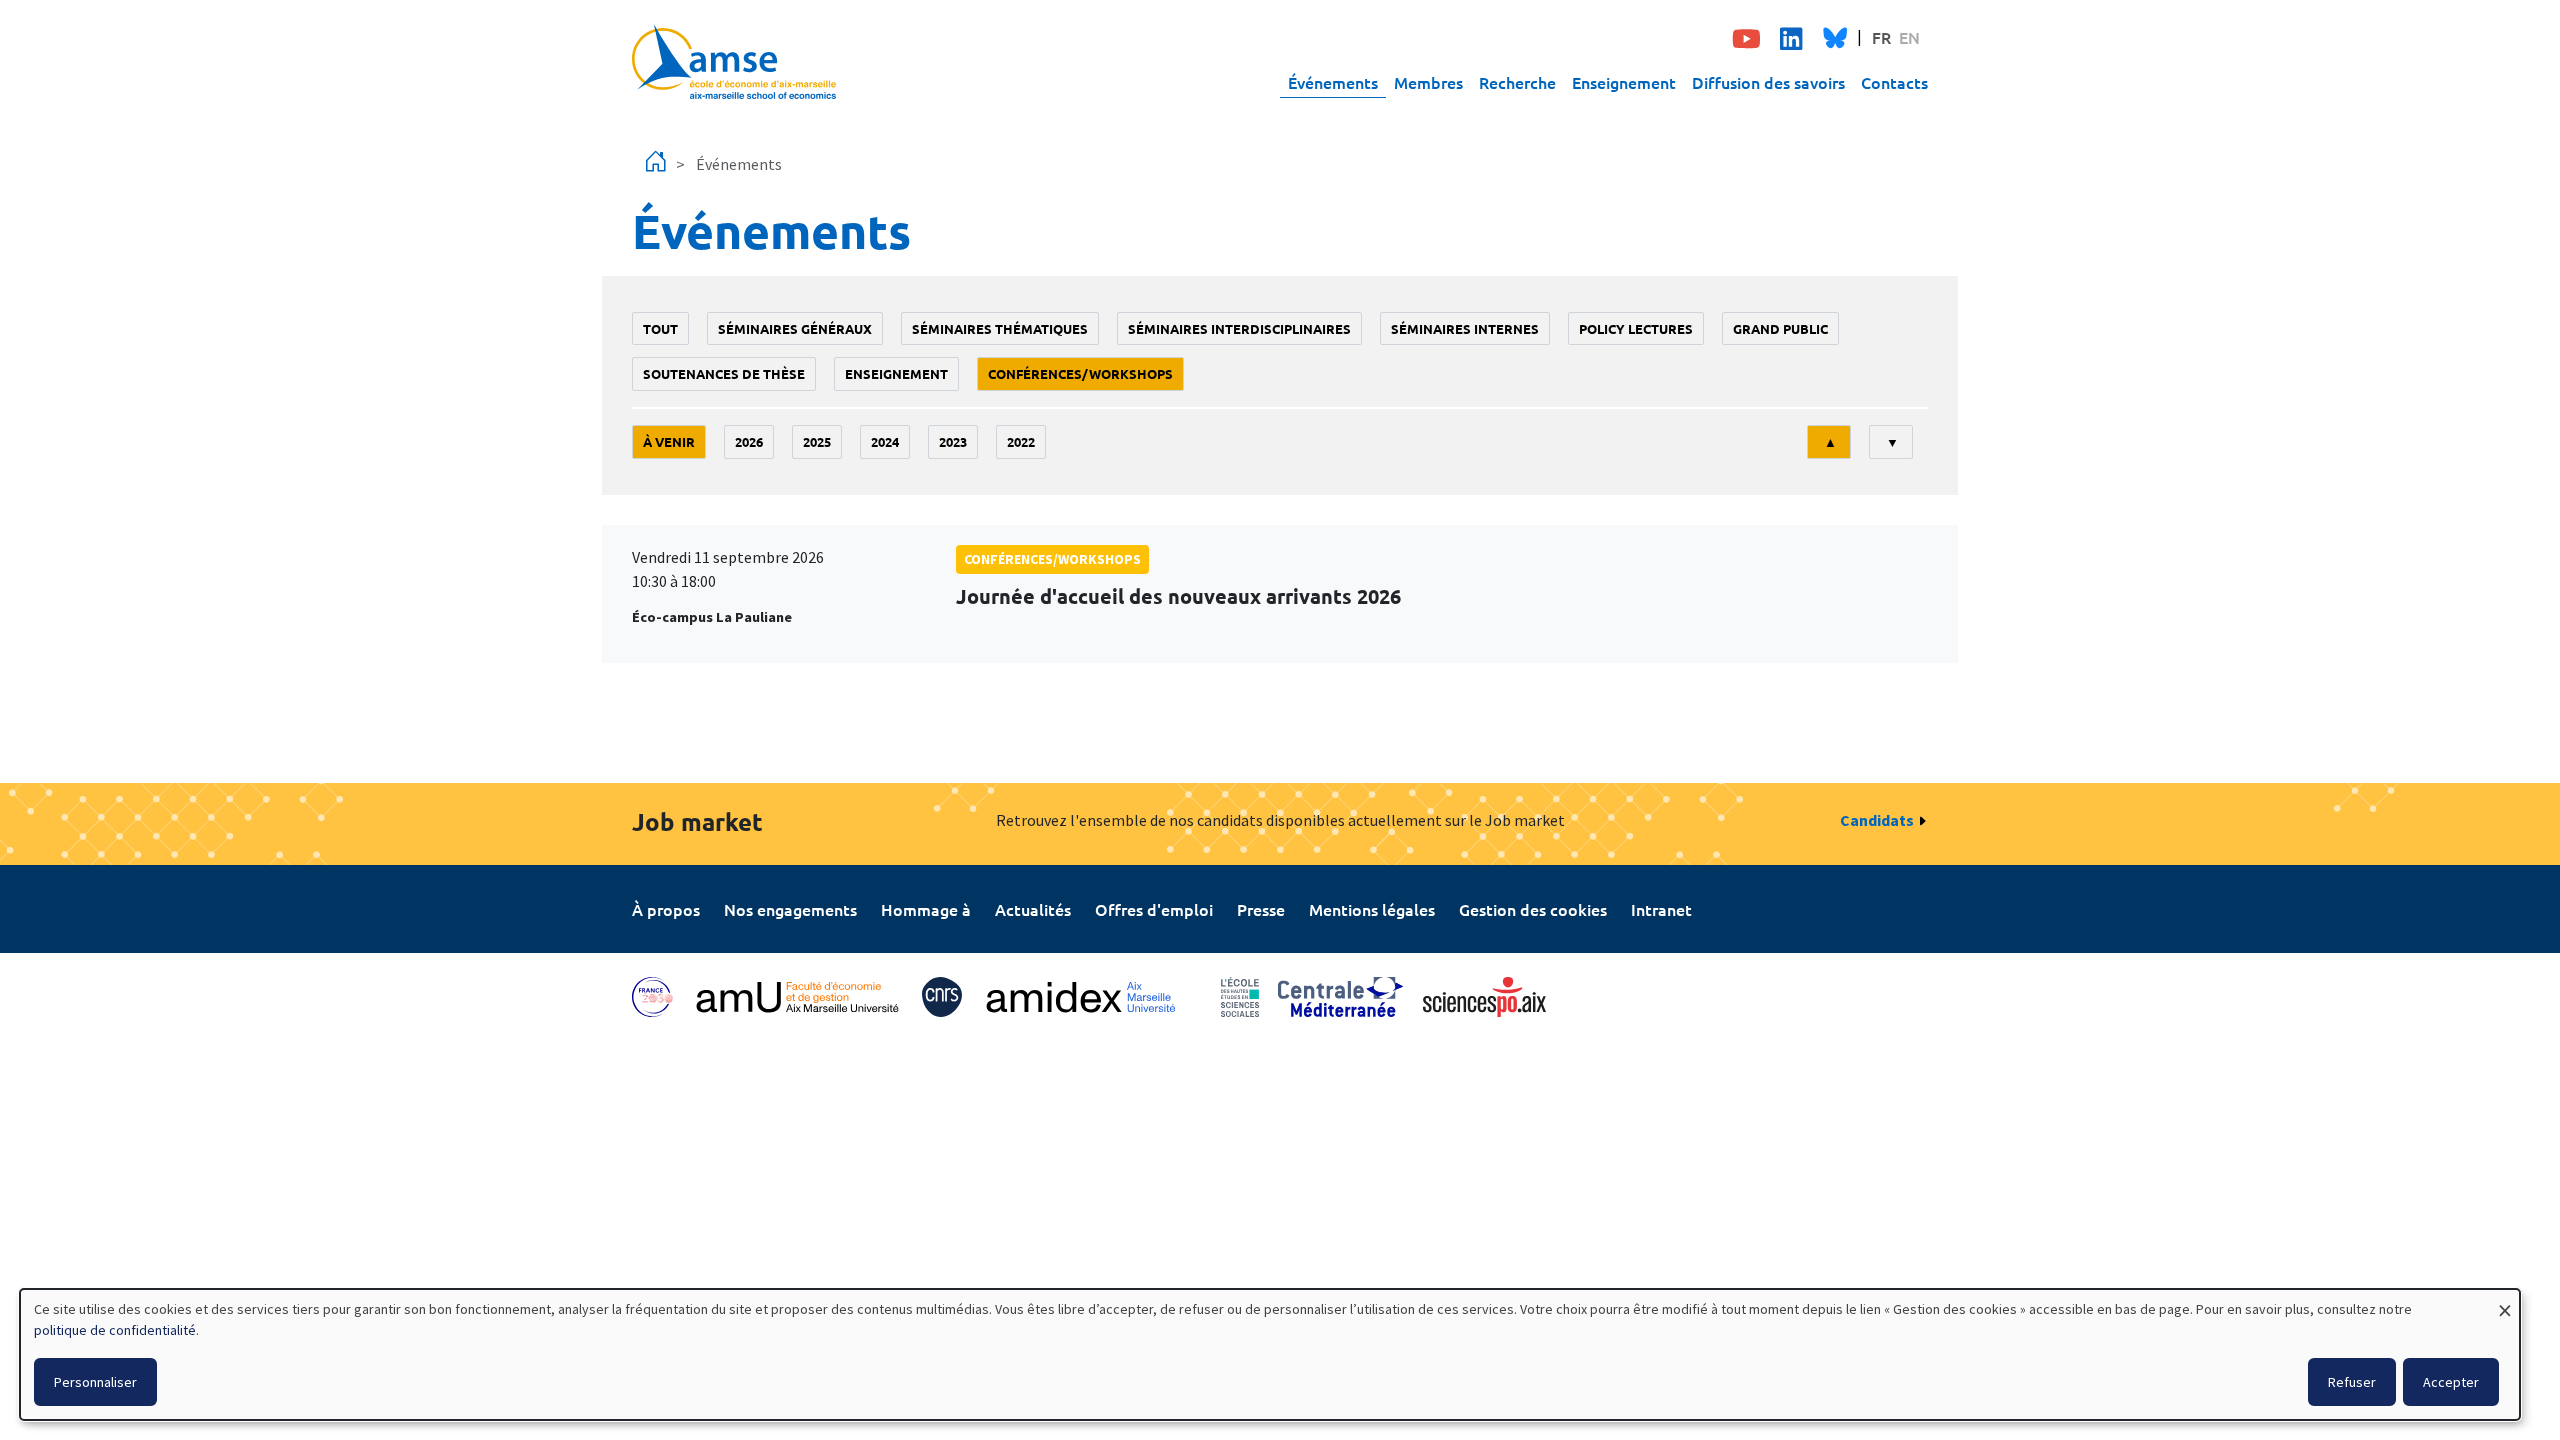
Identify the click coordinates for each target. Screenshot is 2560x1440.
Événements (1333, 82)
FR (1881, 37)
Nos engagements (790, 909)
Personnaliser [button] (95, 1382)
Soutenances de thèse (724, 373)
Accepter (2451, 1382)
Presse (1261, 909)
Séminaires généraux (795, 328)
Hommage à (926, 909)
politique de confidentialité (115, 1330)
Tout (660, 328)
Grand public (1780, 328)
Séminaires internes (1465, 328)
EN (1909, 37)
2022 (1021, 441)
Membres (1428, 82)
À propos (666, 909)
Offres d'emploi (1154, 909)
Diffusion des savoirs (1768, 82)
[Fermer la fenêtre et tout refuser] (2505, 1301)
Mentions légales (1372, 909)
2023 (953, 441)
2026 (749, 441)
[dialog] (1270, 1354)
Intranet (1661, 909)
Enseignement (1624, 82)
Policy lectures (1636, 328)
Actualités (1033, 909)
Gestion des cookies (1533, 909)
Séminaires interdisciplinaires (1239, 328)
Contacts (1894, 82)
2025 (817, 441)
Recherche (1517, 82)
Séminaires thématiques (1000, 328)
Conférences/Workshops (1080, 373)
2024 (885, 441)
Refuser (2352, 1382)
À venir (669, 441)
